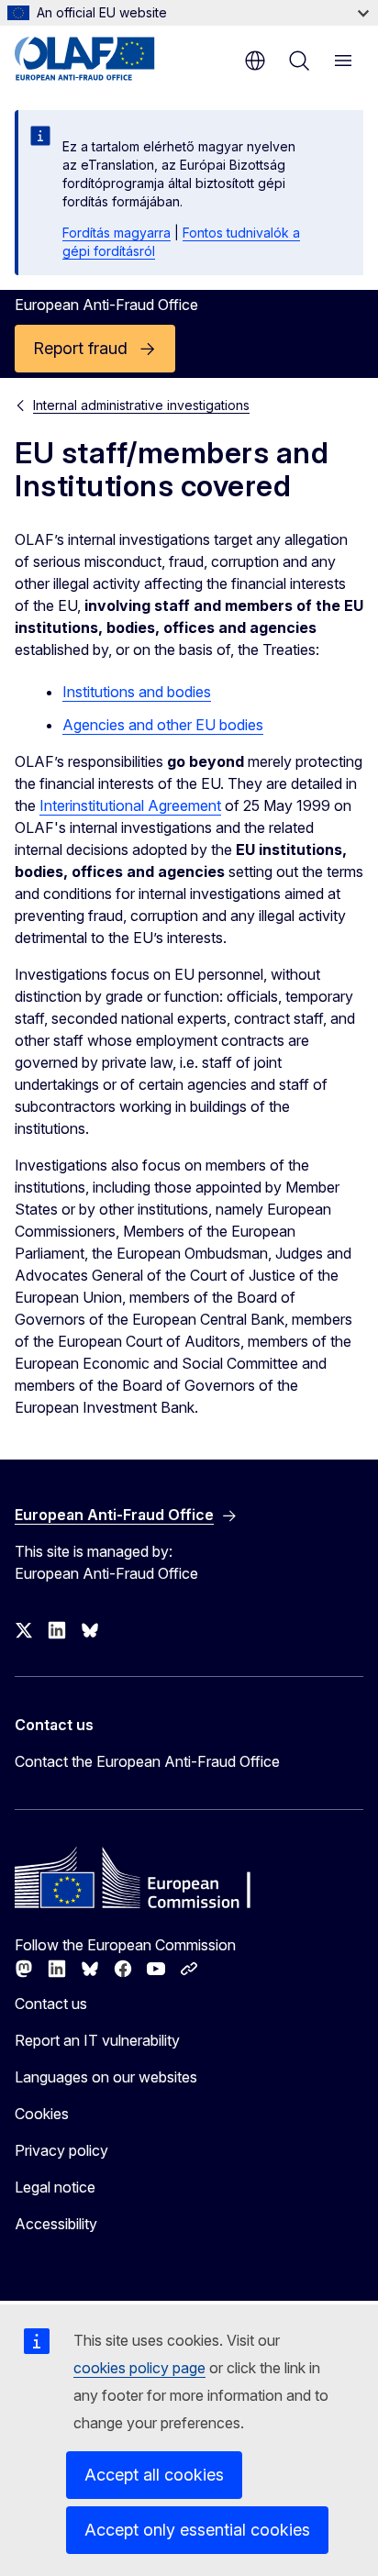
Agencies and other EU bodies (163, 725)
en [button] (255, 61)
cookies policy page (139, 2368)
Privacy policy (61, 2150)
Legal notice (55, 2187)
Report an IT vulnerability (97, 2040)
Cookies (42, 2114)
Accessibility (56, 2224)
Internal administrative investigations (141, 405)
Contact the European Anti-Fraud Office (147, 1761)
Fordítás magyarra (117, 233)
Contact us (51, 2004)
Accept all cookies (154, 2475)
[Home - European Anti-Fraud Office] (103, 59)
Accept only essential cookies (197, 2530)
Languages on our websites (106, 2077)
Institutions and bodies (137, 692)
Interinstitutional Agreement (130, 805)
